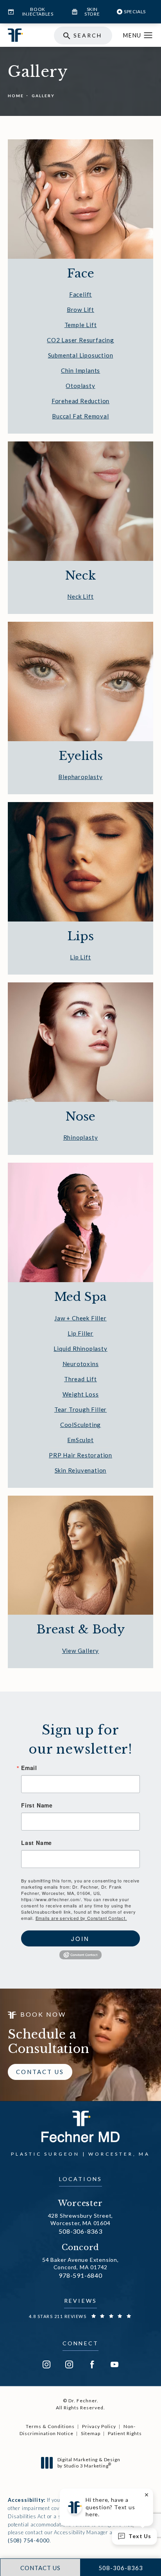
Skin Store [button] (92, 12)
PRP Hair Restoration (80, 1455)
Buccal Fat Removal (80, 416)
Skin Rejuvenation (81, 1470)
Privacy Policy (99, 2426)
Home (16, 96)
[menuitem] (47, 2364)
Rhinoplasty (81, 1137)
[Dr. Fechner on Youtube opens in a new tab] (114, 2364)
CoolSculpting (80, 1425)
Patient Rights (125, 2433)
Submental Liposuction (81, 355)
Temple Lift (81, 325)
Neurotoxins (81, 1364)
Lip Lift (80, 957)
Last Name (37, 1843)
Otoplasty (80, 386)
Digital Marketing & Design (89, 2463)
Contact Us (40, 2072)
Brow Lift (80, 310)
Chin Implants (80, 370)
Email (29, 1768)
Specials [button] (135, 12)
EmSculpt (80, 1440)
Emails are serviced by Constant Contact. (81, 1918)
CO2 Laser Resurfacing (80, 340)
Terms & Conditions (50, 2426)
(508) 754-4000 (29, 2540)
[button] (148, 36)
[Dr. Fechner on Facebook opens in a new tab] (92, 2364)
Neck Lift (80, 596)
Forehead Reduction (80, 401)
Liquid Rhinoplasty (80, 1348)
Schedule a (49, 2042)
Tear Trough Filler (80, 1409)
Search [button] (88, 35)
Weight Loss (81, 1394)
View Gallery (81, 1651)
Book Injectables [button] (38, 12)
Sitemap (91, 2433)
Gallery (43, 96)
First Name (37, 1805)
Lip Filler (80, 1333)
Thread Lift (80, 1379)
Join (80, 1938)
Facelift (80, 294)
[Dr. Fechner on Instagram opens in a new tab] (47, 2364)
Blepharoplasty (80, 777)
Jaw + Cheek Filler (80, 1318)
